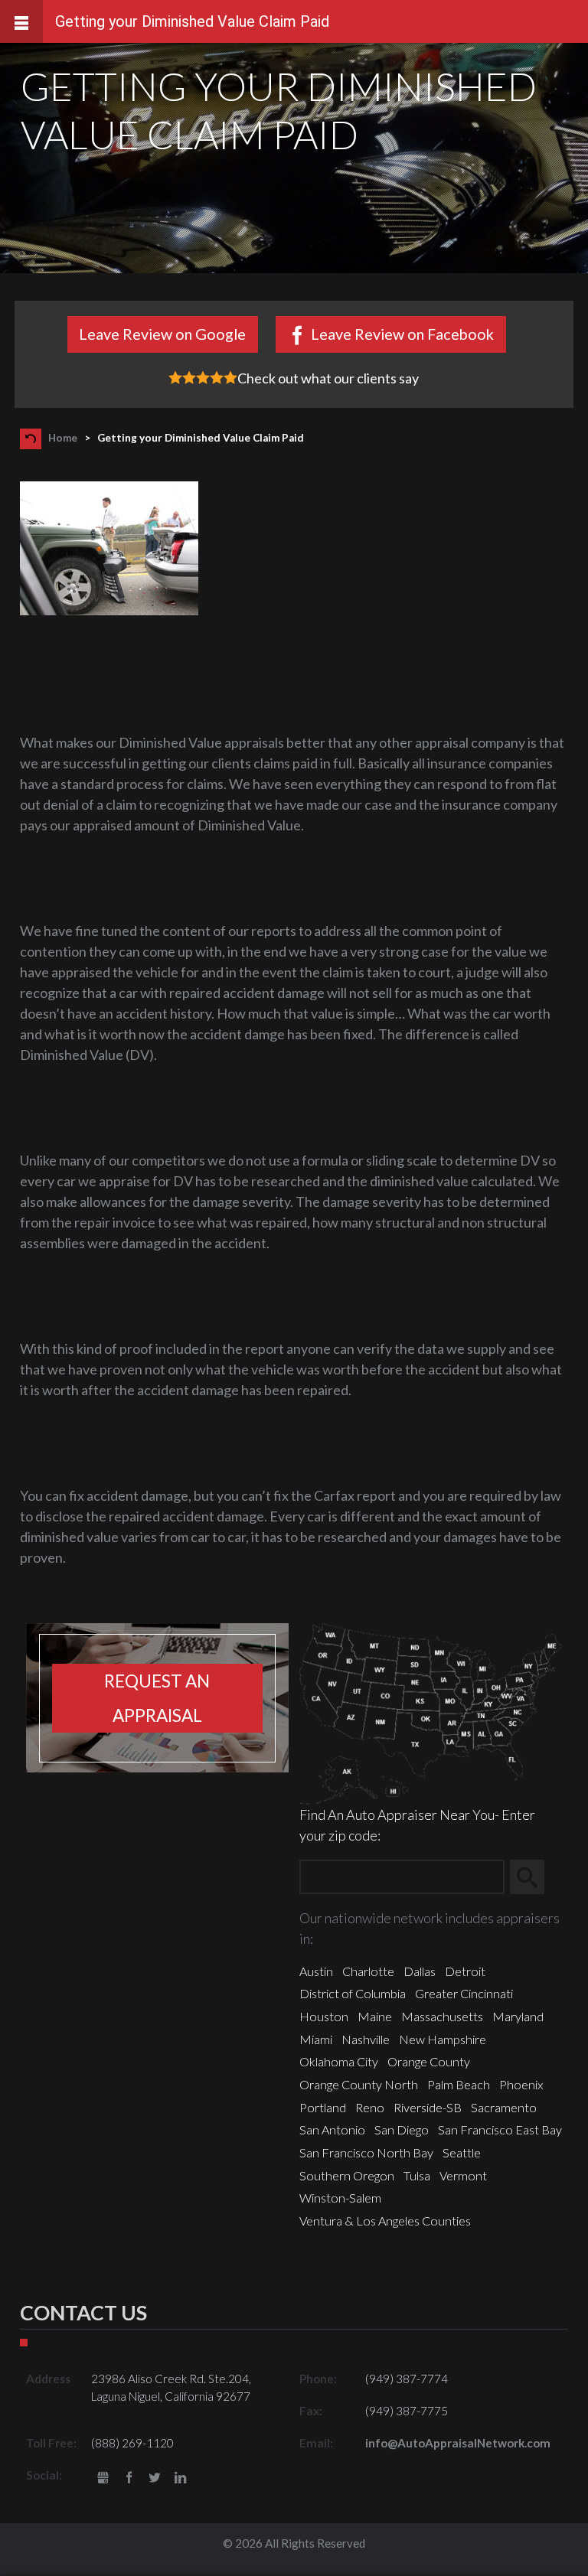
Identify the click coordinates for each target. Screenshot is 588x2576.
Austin (316, 1971)
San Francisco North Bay (366, 2152)
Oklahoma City (339, 2061)
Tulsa (417, 2175)
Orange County (429, 2061)
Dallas (420, 1971)
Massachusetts (442, 2016)
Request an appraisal (157, 1698)
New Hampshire (443, 2039)
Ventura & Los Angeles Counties (385, 2221)
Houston (324, 2016)
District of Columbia (353, 1993)
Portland (323, 2107)
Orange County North (359, 2084)
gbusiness (103, 2478)
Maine (375, 2016)
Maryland (518, 2016)
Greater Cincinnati (464, 1993)
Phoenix (521, 2084)
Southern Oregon (347, 2175)
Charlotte (368, 1971)
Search (534, 1877)
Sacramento (504, 2107)
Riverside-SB (428, 2107)
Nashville (366, 2039)
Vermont (463, 2175)
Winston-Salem (340, 2198)
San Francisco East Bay (500, 2129)
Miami (316, 2039)
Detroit (465, 1971)
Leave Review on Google (162, 334)
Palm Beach (459, 2084)
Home (63, 438)
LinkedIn (180, 2478)
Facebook (129, 2478)
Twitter (155, 2478)
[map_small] (431, 1712)
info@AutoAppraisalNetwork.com (458, 2443)
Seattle (462, 2152)
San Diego (402, 2129)
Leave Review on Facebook (402, 334)
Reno (370, 2107)
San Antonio (332, 2129)
